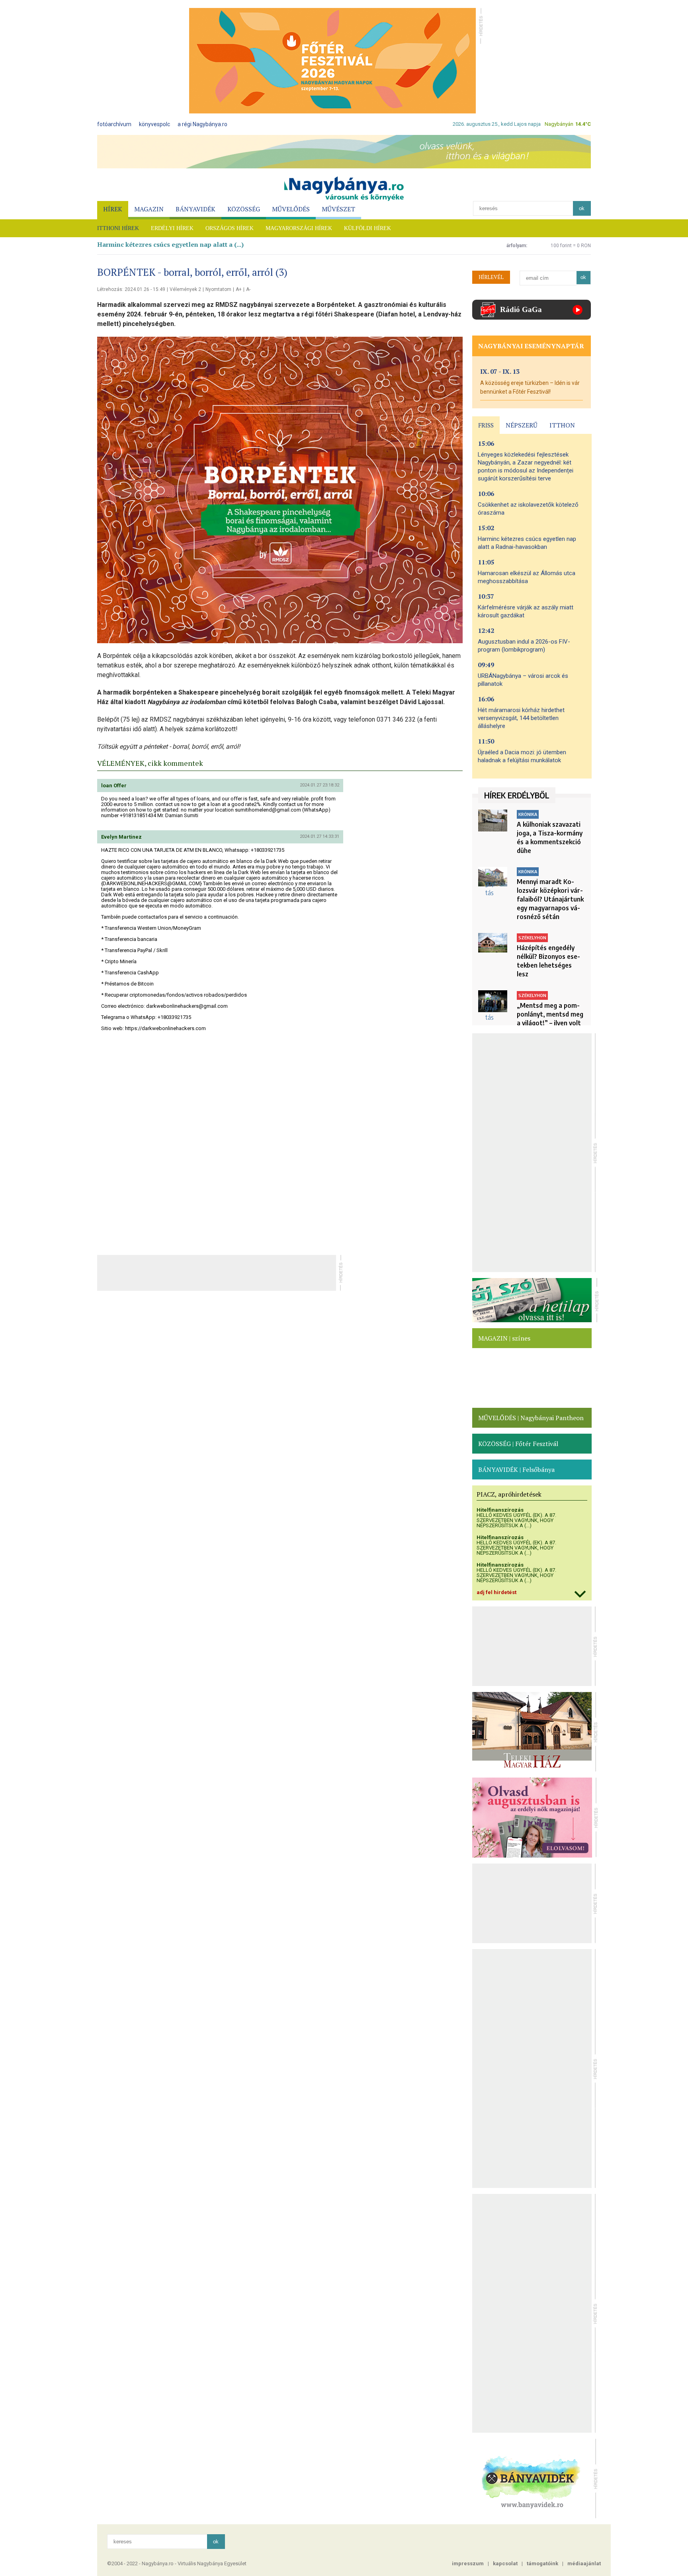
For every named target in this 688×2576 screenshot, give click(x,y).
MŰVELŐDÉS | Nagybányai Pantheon (531, 1418)
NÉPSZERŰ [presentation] (522, 425)
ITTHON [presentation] (562, 425)
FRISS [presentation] (486, 425)
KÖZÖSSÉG (244, 209)
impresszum (468, 2563)
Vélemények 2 (185, 289)
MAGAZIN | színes (504, 1338)
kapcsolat (505, 2563)
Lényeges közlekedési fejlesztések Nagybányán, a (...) (179, 244)
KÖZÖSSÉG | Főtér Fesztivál (518, 1444)
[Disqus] (280, 1143)
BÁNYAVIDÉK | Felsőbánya (516, 1469)
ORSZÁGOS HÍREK (230, 228)
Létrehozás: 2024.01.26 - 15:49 (131, 289)
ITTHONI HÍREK (118, 228)
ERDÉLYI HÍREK (172, 228)
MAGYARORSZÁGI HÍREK (299, 228)
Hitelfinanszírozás (500, 1510)
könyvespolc (154, 124)
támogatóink (542, 2563)
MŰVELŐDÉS (291, 209)
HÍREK (113, 209)
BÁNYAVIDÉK (195, 209)
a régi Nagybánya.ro (202, 124)
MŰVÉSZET (338, 209)
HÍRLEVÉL (491, 277)
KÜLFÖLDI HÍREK (367, 228)
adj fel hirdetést (496, 1592)
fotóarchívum (114, 124)
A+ (239, 289)
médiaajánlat (584, 2563)
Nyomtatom (218, 289)
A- (248, 289)
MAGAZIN (149, 209)
